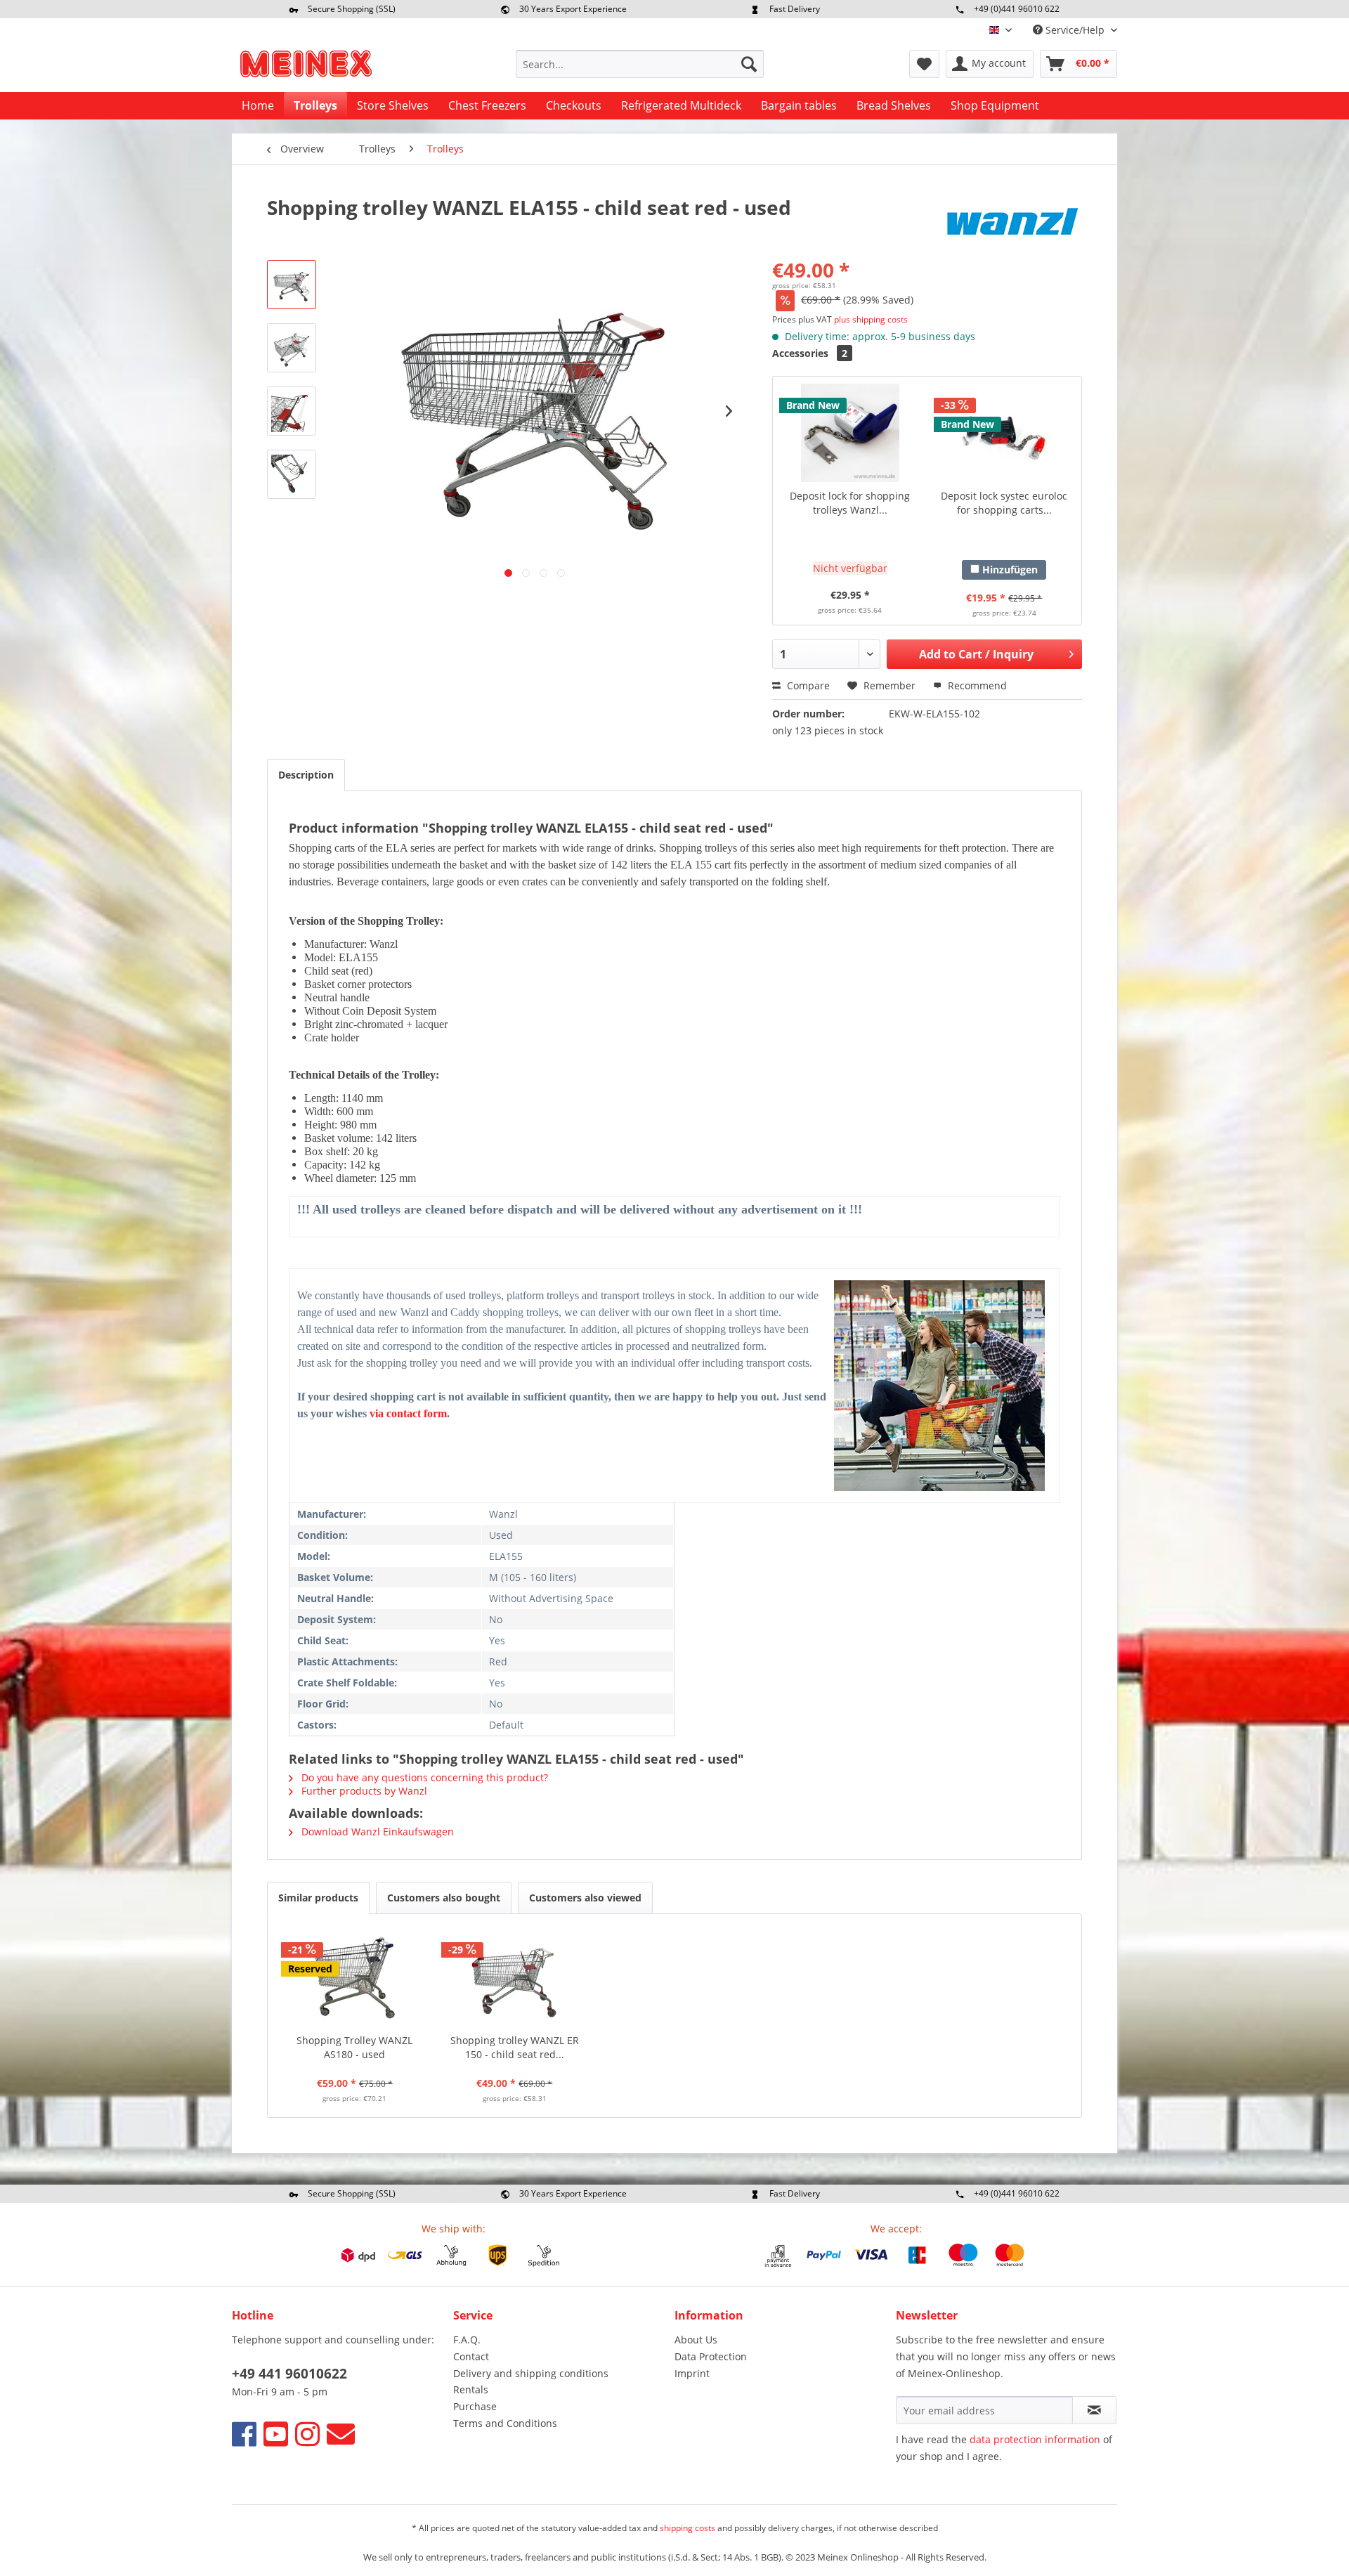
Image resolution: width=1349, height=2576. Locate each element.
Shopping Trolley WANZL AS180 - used (354, 2047)
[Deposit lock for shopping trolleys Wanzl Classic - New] (850, 433)
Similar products (318, 1898)
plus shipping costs (871, 319)
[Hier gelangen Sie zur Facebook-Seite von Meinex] (244, 2434)
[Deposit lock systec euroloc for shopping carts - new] (1004, 433)
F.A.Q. (467, 2340)
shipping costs (687, 2528)
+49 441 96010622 (289, 2374)
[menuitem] (640, 64)
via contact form (408, 1413)
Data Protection (711, 2356)
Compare (807, 685)
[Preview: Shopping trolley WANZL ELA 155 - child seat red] (292, 285)
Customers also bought (444, 1898)
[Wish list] (924, 64)
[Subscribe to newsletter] (1094, 2410)
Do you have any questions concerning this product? (423, 1777)
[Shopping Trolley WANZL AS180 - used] (355, 1977)
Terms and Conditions (505, 2423)
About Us (696, 2340)
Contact (471, 2356)
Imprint (692, 2373)
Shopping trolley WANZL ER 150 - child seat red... (515, 2047)
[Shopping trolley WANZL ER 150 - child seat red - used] (515, 1977)
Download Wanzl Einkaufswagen (376, 1832)
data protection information (1035, 2439)
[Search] (749, 64)
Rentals (471, 2389)
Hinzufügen (1009, 570)
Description (306, 775)
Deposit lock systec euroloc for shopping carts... (1004, 503)
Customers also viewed (585, 1898)
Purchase (475, 2406)
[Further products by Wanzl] (1012, 221)
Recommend (976, 685)
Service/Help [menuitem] (1075, 30)
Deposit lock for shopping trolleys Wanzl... (850, 503)
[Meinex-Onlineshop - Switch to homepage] (306, 67)
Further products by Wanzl (363, 1791)
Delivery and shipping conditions (531, 2373)
